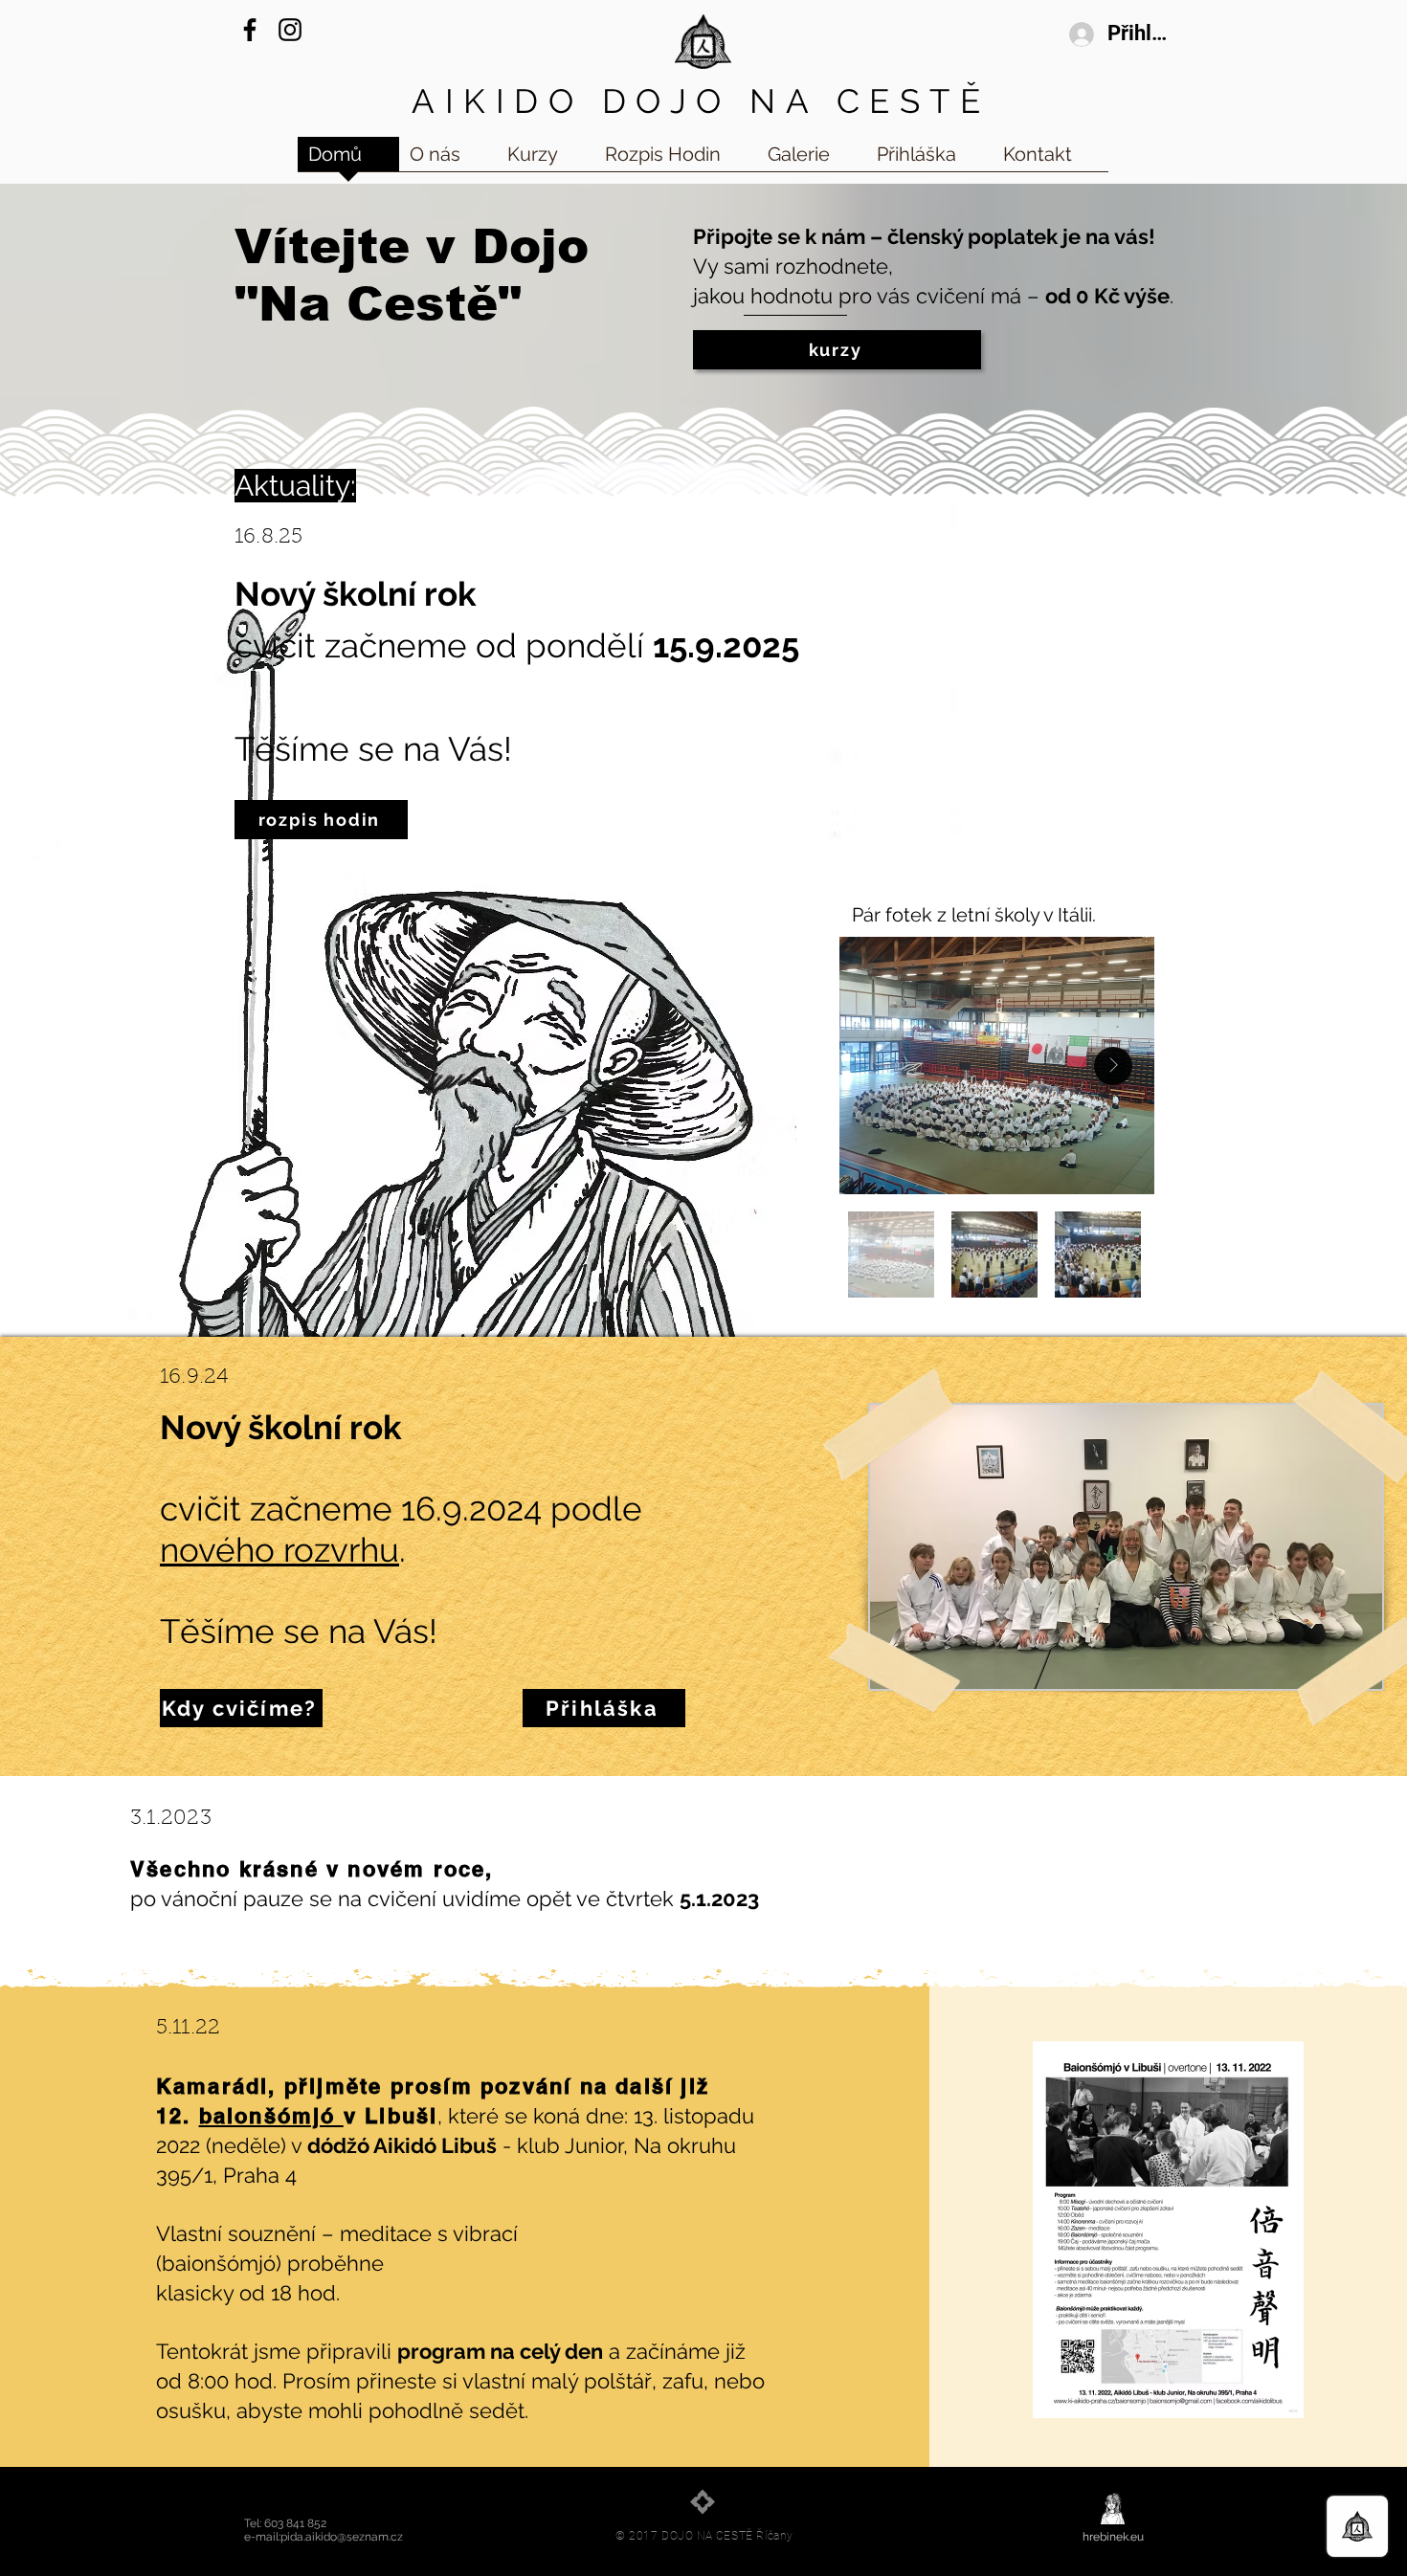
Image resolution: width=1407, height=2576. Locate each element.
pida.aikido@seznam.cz (342, 2537)
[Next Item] (1113, 1066)
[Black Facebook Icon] (250, 30)
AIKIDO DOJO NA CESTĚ (701, 101)
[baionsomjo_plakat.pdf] (1168, 2232)
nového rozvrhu (279, 1550)
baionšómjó (271, 2116)
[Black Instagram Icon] (290, 30)
